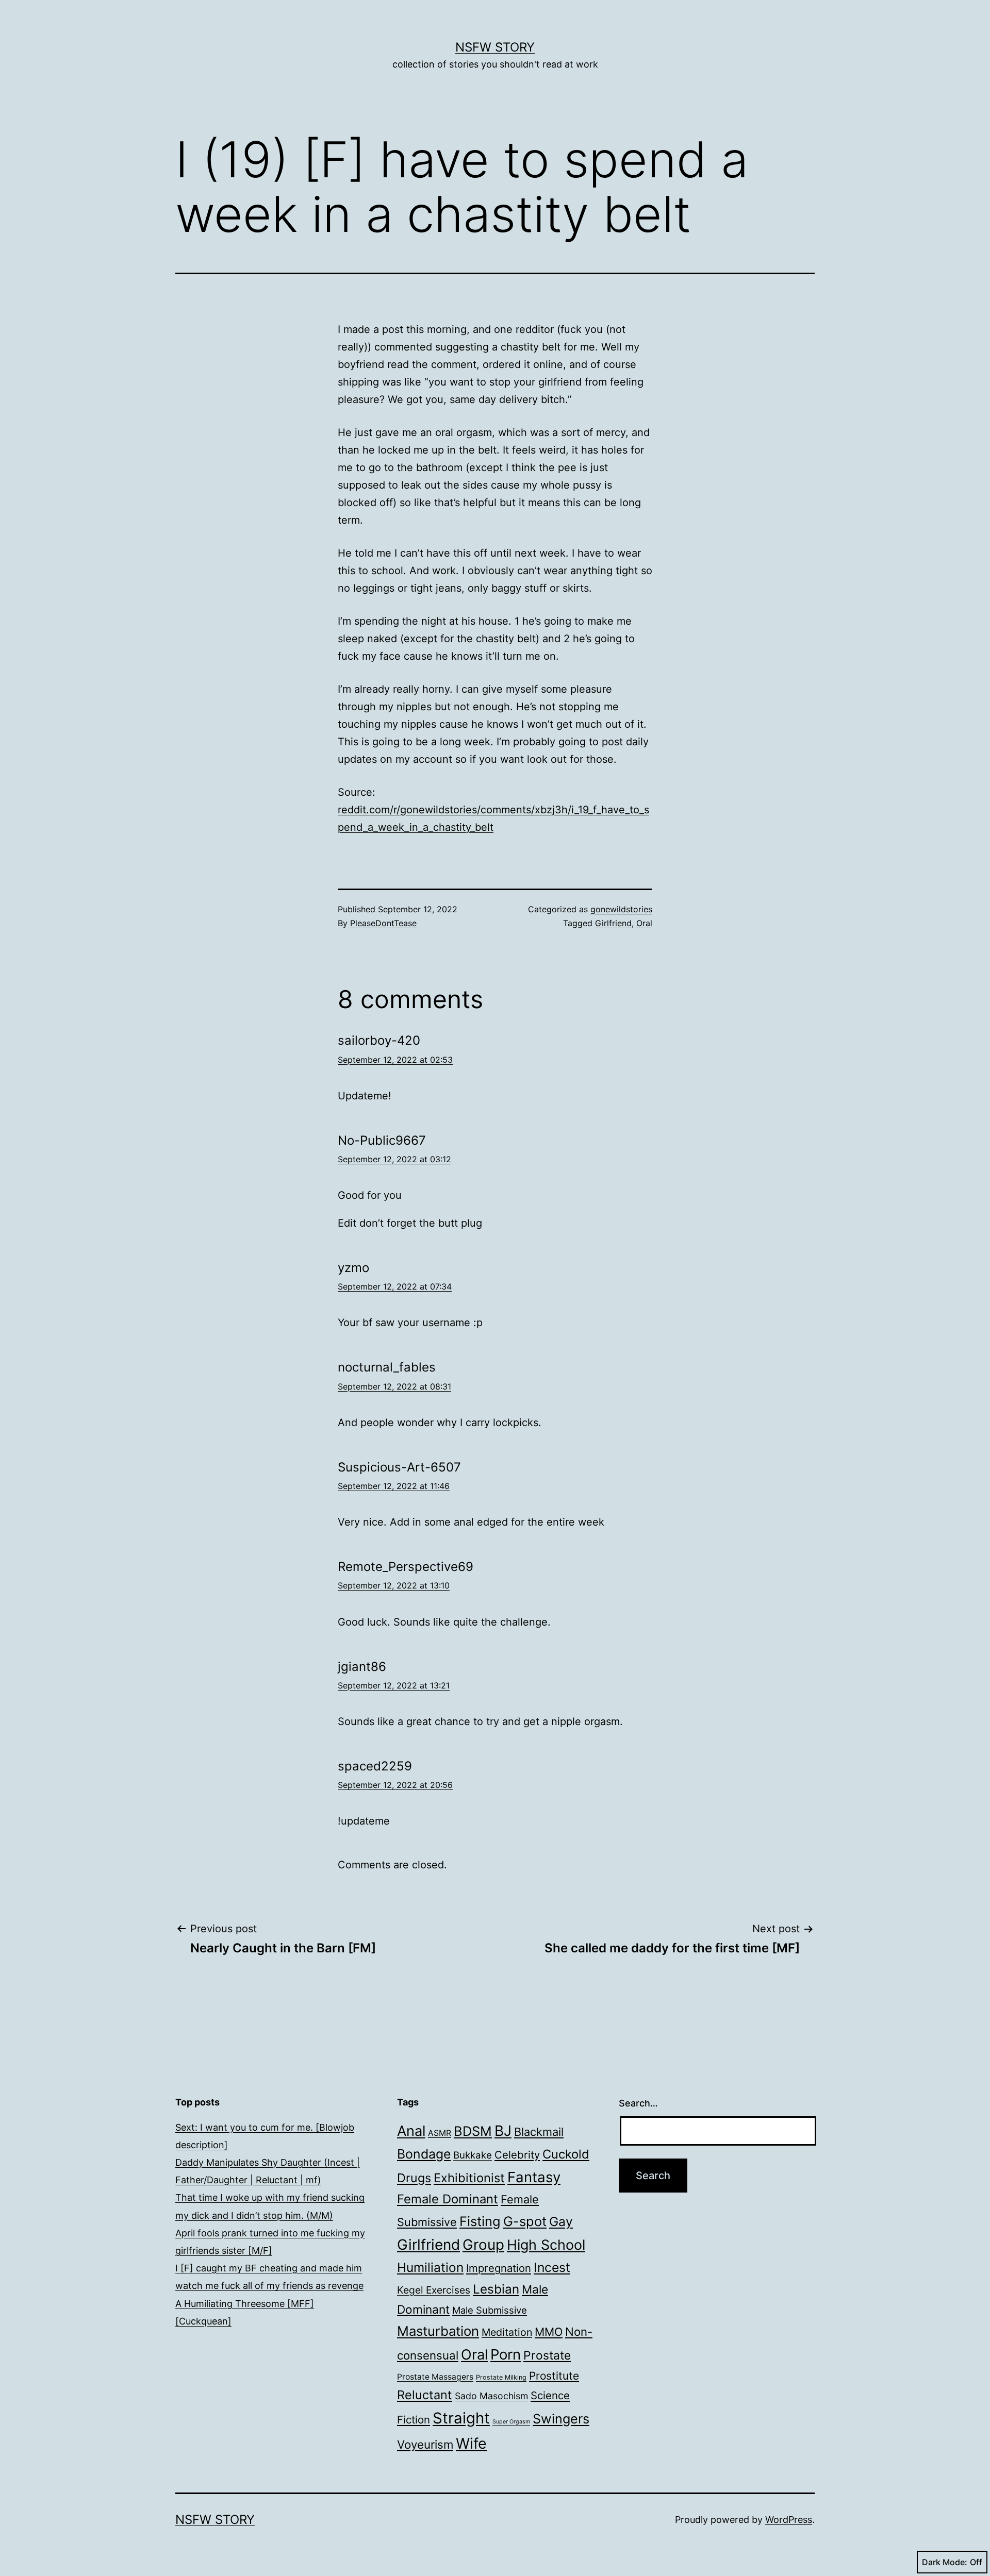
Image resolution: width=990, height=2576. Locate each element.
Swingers (561, 2419)
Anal (411, 2131)
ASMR (440, 2133)
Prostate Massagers (435, 2377)
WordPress (789, 2520)
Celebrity (517, 2155)
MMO (549, 2332)
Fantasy (534, 2177)
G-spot (525, 2221)
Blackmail (539, 2132)
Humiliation (430, 2267)
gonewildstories (621, 909)
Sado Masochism (491, 2396)
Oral (644, 923)
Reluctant (425, 2395)
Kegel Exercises (434, 2290)
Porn (506, 2354)
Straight (461, 2418)
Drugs (414, 2178)
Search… (638, 2103)
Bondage (424, 2154)
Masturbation (438, 2331)
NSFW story (495, 47)
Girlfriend (613, 923)
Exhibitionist (469, 2178)
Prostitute (554, 2376)
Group (483, 2245)
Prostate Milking (501, 2377)
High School (546, 2245)
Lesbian (496, 2289)
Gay (561, 2221)
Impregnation (499, 2268)
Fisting (480, 2221)
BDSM (473, 2131)
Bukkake (473, 2155)
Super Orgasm (511, 2422)
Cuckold (566, 2154)
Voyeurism (425, 2444)
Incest (552, 2267)
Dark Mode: (945, 2562)
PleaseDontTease (383, 923)
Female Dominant (448, 2199)
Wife (471, 2443)
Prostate (547, 2355)
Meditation (507, 2332)
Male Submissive (490, 2310)
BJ (503, 2131)
